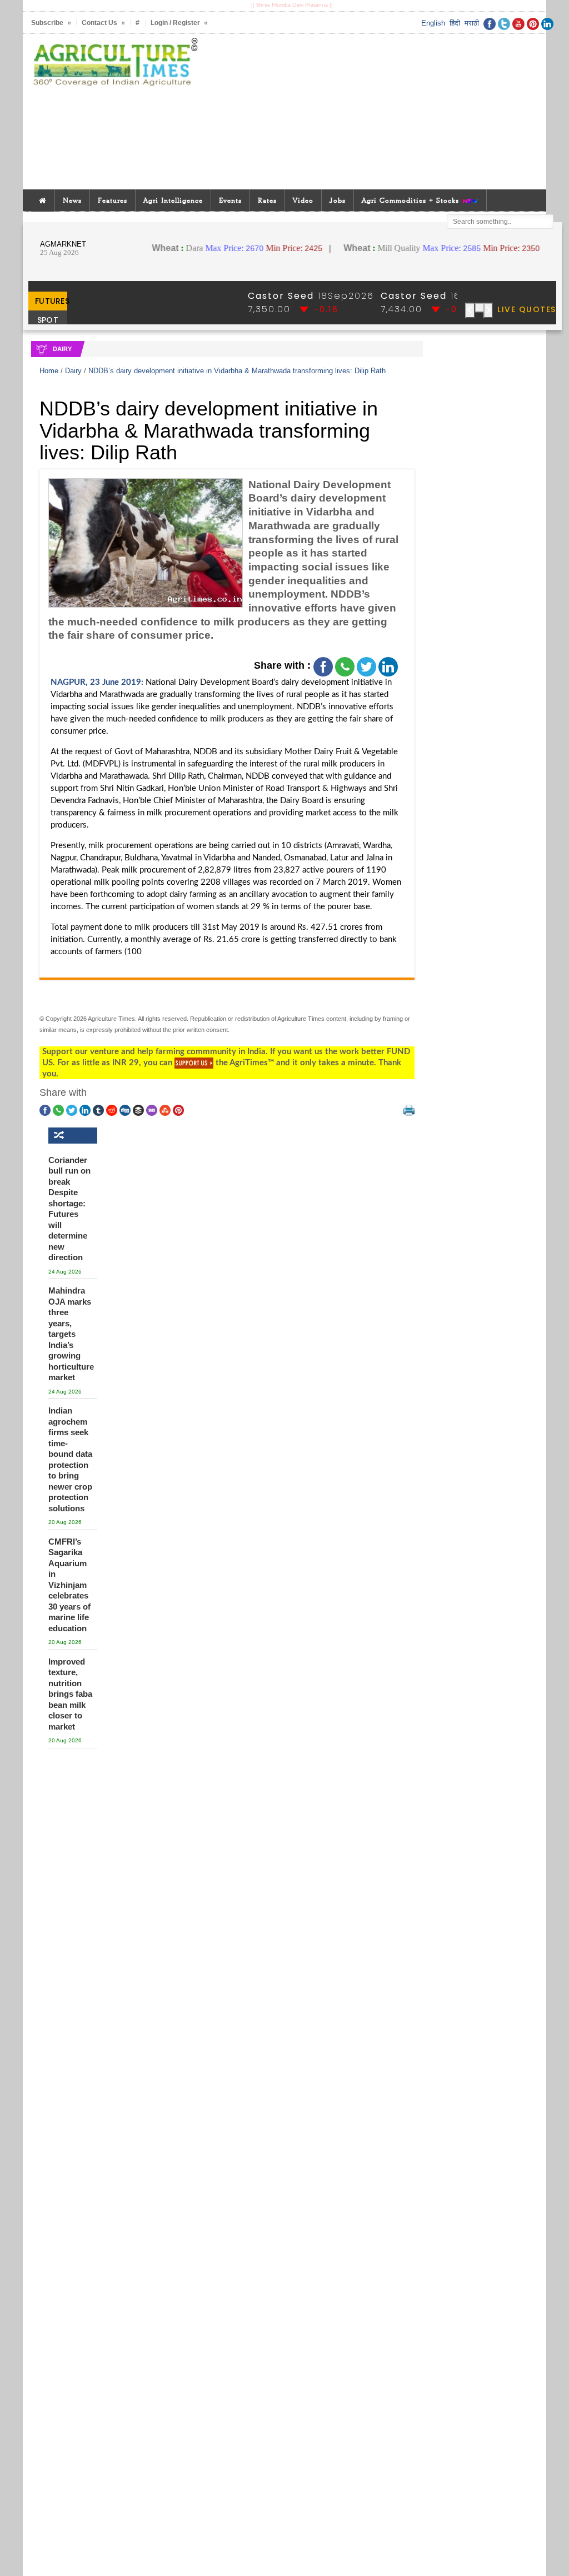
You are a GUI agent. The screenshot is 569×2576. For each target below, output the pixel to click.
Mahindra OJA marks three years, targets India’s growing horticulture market (70, 1334)
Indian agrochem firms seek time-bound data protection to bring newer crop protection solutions (70, 1459)
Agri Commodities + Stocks (412, 200)
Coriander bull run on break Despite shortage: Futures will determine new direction (69, 1209)
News (72, 200)
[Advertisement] (381, 112)
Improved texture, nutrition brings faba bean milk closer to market (70, 1694)
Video (303, 200)
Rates (267, 200)
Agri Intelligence (173, 200)
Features (113, 200)
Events (230, 200)
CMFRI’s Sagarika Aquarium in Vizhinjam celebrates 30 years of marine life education (69, 1585)
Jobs (338, 200)
